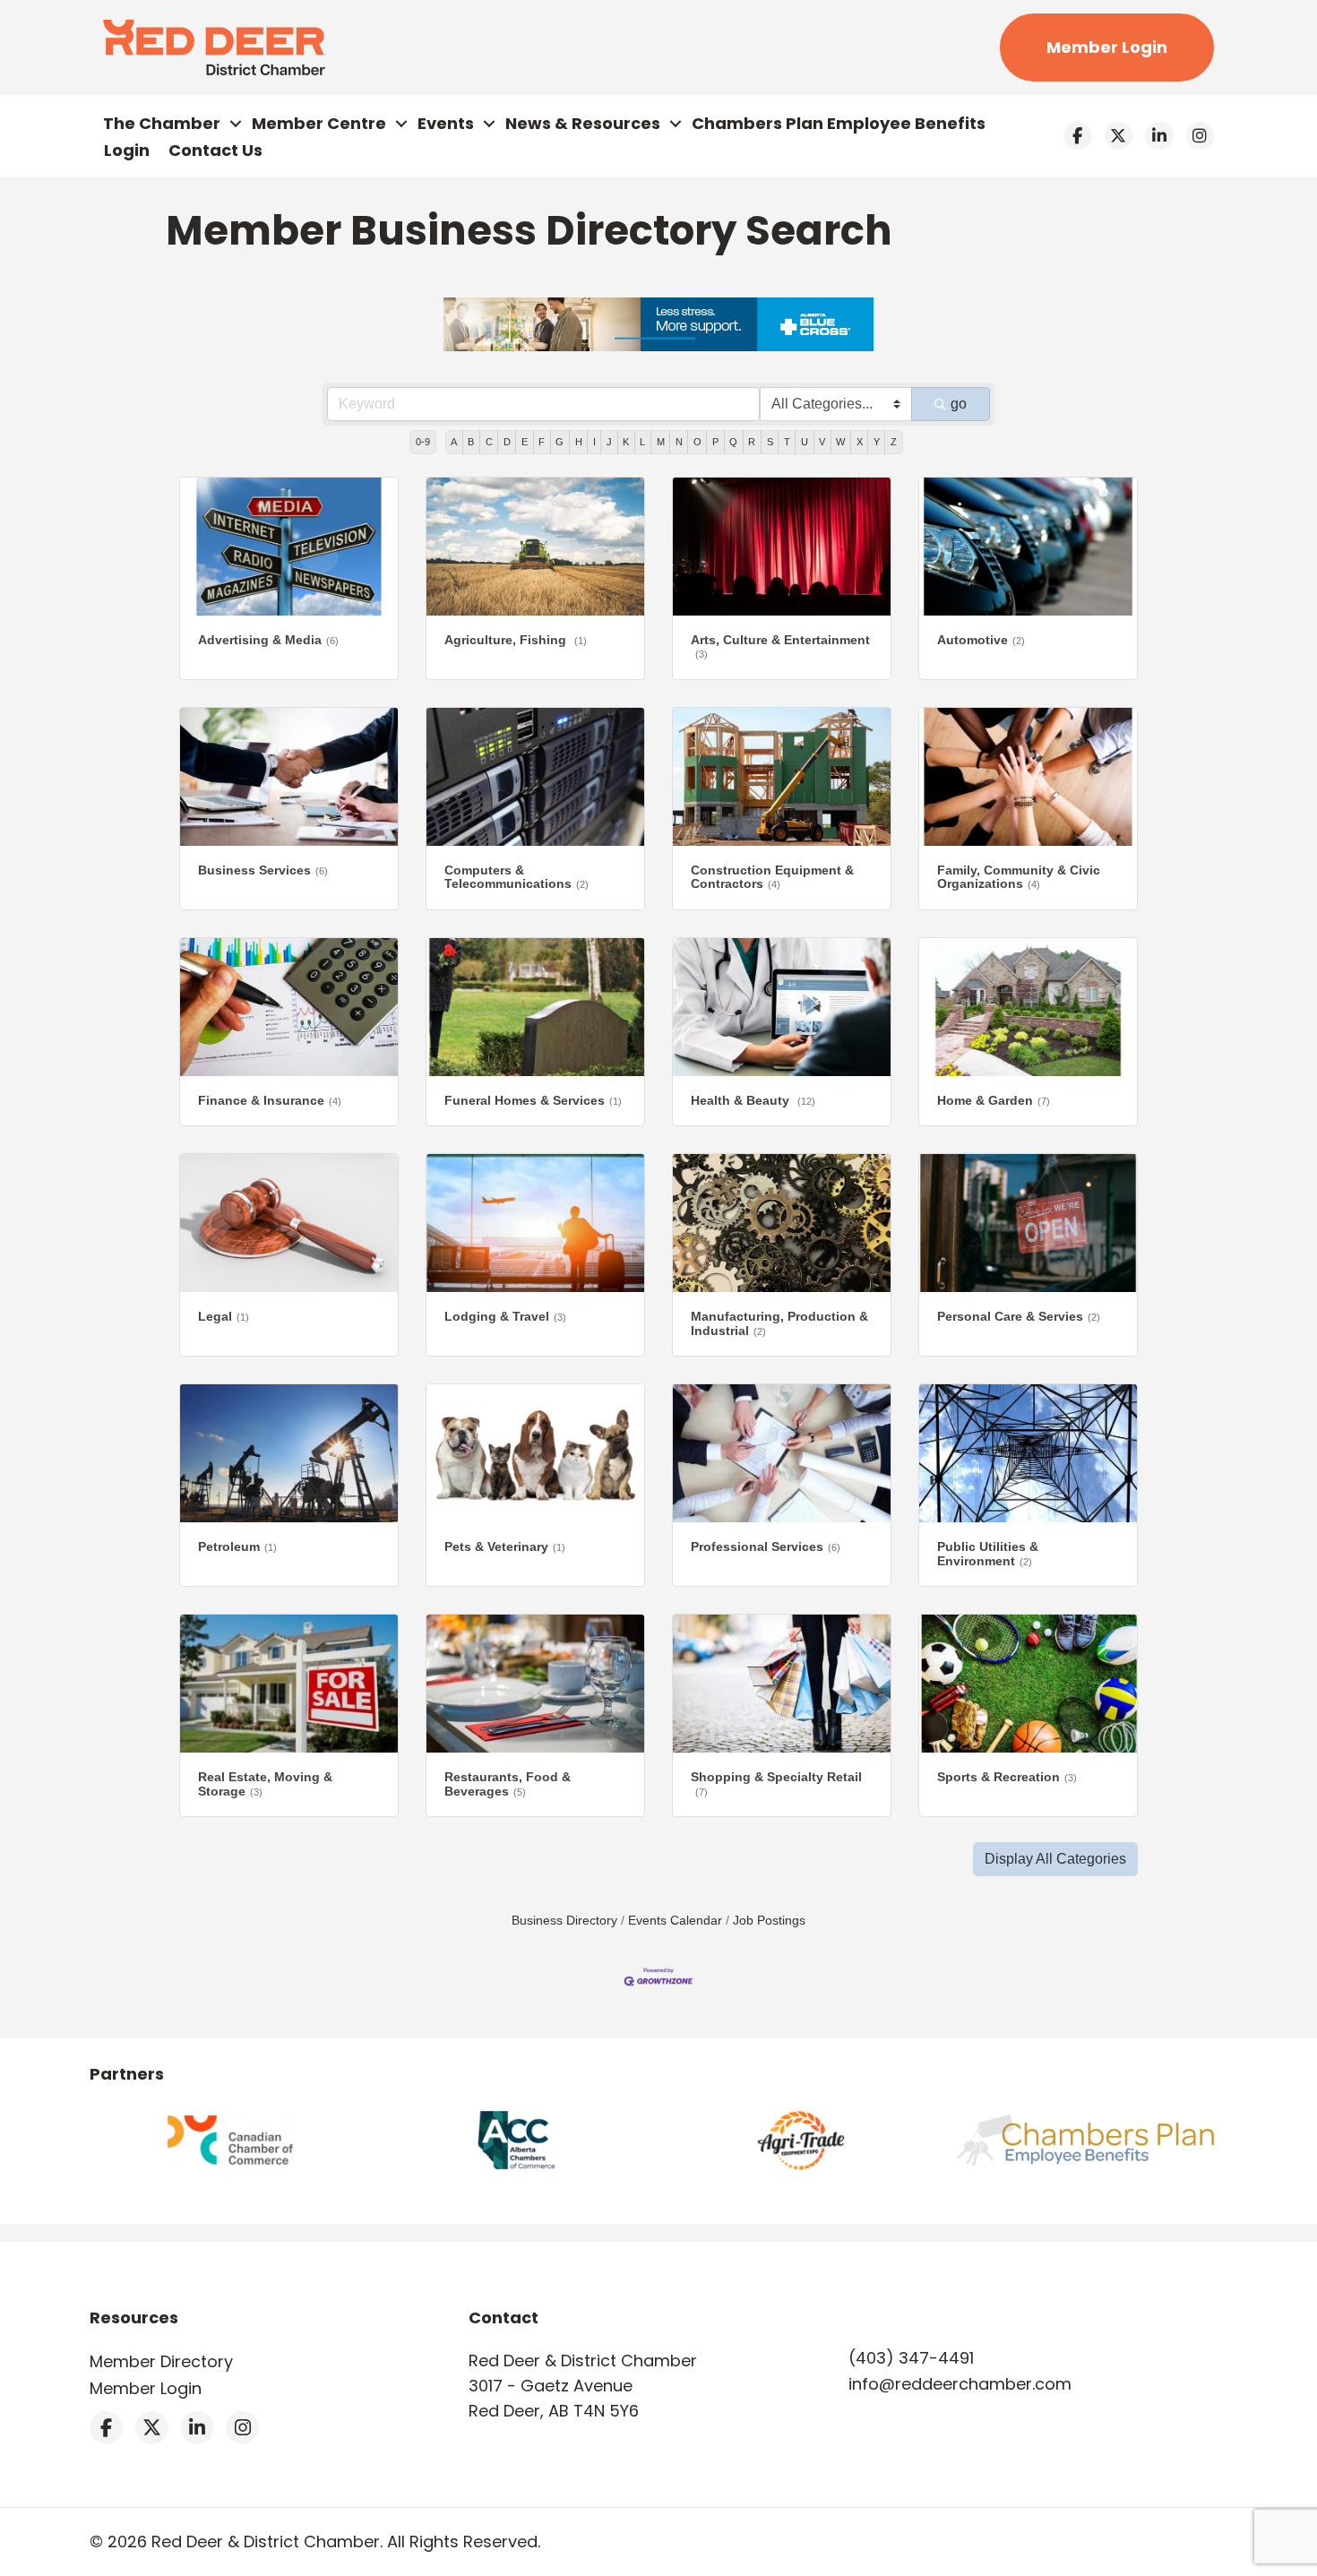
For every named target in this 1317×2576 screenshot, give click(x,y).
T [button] (787, 442)
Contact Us (215, 150)
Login (127, 150)
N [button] (679, 442)
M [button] (661, 442)
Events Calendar (675, 1921)
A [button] (454, 442)
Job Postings (769, 1921)
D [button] (507, 442)
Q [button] (733, 442)
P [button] (715, 442)
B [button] (471, 442)
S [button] (770, 442)
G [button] (560, 442)
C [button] (489, 442)
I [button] (594, 442)
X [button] (860, 442)
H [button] (579, 442)
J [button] (609, 442)
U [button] (805, 442)
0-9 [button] (423, 442)
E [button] (525, 442)
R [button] (752, 442)
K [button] (626, 442)
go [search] (959, 404)
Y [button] (877, 442)
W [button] (840, 442)
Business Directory (564, 1921)
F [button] (542, 442)
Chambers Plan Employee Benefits (839, 123)
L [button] (642, 442)
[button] (1055, 1859)
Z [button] (894, 442)
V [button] (822, 442)
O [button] (697, 442)
